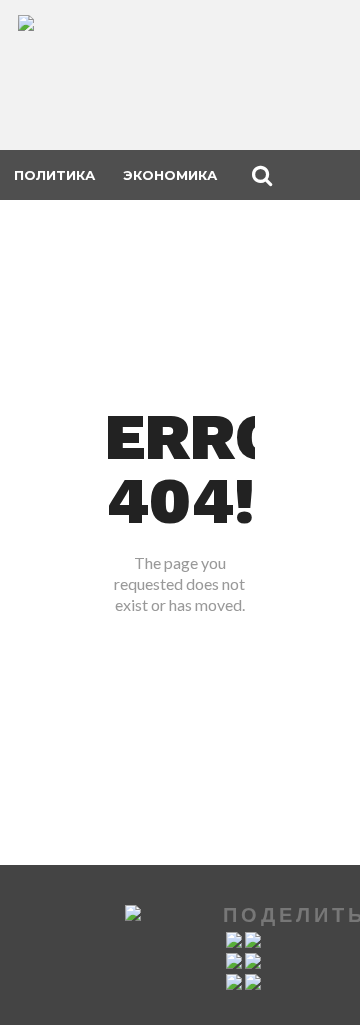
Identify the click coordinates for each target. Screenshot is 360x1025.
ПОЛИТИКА (54, 175)
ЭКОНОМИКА (170, 175)
